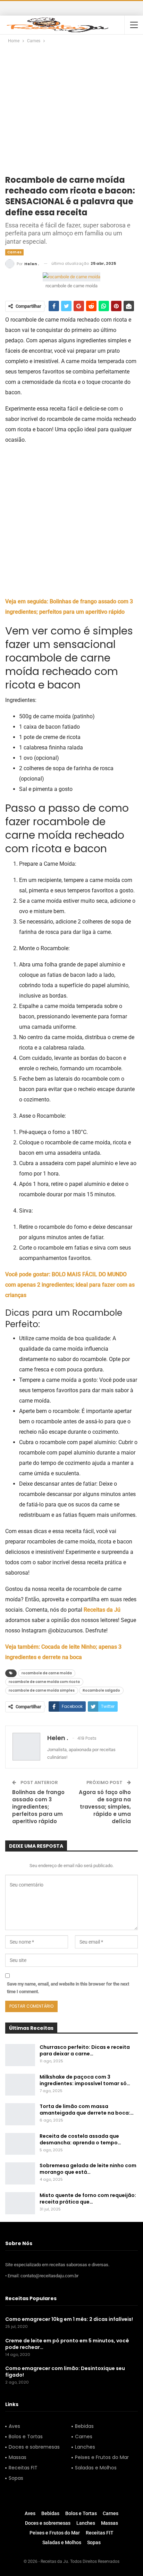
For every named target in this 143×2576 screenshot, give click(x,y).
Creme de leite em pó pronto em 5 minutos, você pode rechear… (67, 2344)
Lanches (85, 2447)
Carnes (14, 252)
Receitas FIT (23, 2468)
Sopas (16, 2478)
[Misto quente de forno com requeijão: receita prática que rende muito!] (20, 2203)
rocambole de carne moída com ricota (44, 1682)
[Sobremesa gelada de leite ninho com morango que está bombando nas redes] (20, 2173)
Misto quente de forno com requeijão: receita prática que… (88, 2199)
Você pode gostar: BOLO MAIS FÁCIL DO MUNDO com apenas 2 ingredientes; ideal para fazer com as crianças (70, 1285)
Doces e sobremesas (34, 2447)
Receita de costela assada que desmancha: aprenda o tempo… (80, 2139)
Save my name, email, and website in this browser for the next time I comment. (68, 1988)
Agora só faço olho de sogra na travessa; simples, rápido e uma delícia (105, 1807)
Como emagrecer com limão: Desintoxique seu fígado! (65, 2372)
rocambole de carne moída (47, 1673)
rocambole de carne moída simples (42, 1690)
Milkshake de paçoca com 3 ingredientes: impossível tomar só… (85, 2080)
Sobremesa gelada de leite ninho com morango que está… (88, 2169)
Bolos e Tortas (26, 2437)
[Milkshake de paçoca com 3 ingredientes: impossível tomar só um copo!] (20, 2085)
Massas (18, 2457)
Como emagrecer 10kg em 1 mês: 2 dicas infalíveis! (69, 2319)
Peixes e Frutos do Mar (102, 2457)
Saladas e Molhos (96, 2468)
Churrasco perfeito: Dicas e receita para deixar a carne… (85, 2050)
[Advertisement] (71, 113)
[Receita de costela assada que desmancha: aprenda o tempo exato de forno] (20, 2144)
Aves (14, 2426)
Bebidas (84, 2426)
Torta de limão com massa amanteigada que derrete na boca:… (87, 2110)
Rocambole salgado (101, 1690)
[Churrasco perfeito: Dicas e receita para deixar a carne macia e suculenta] (20, 2055)
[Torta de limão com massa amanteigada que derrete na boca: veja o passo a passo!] (20, 2114)
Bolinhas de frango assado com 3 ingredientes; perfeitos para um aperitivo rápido (38, 1807)
